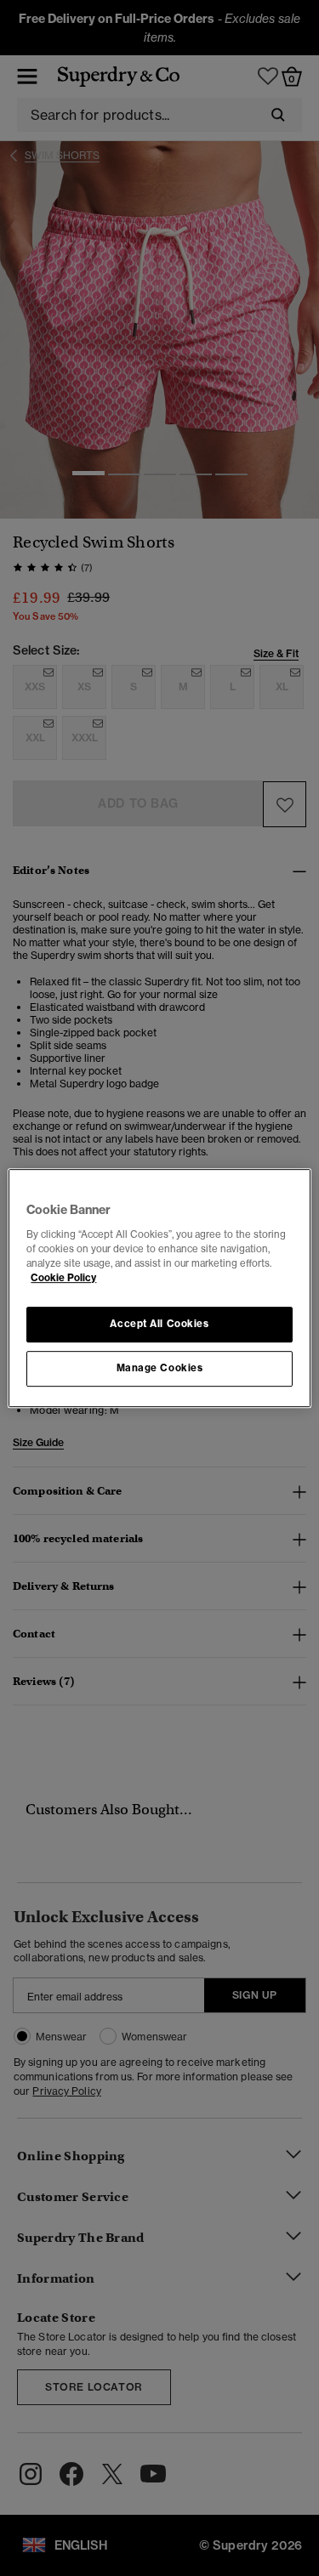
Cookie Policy (63, 1278)
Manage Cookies (160, 1368)
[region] (159, 1288)
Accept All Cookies (159, 1324)
